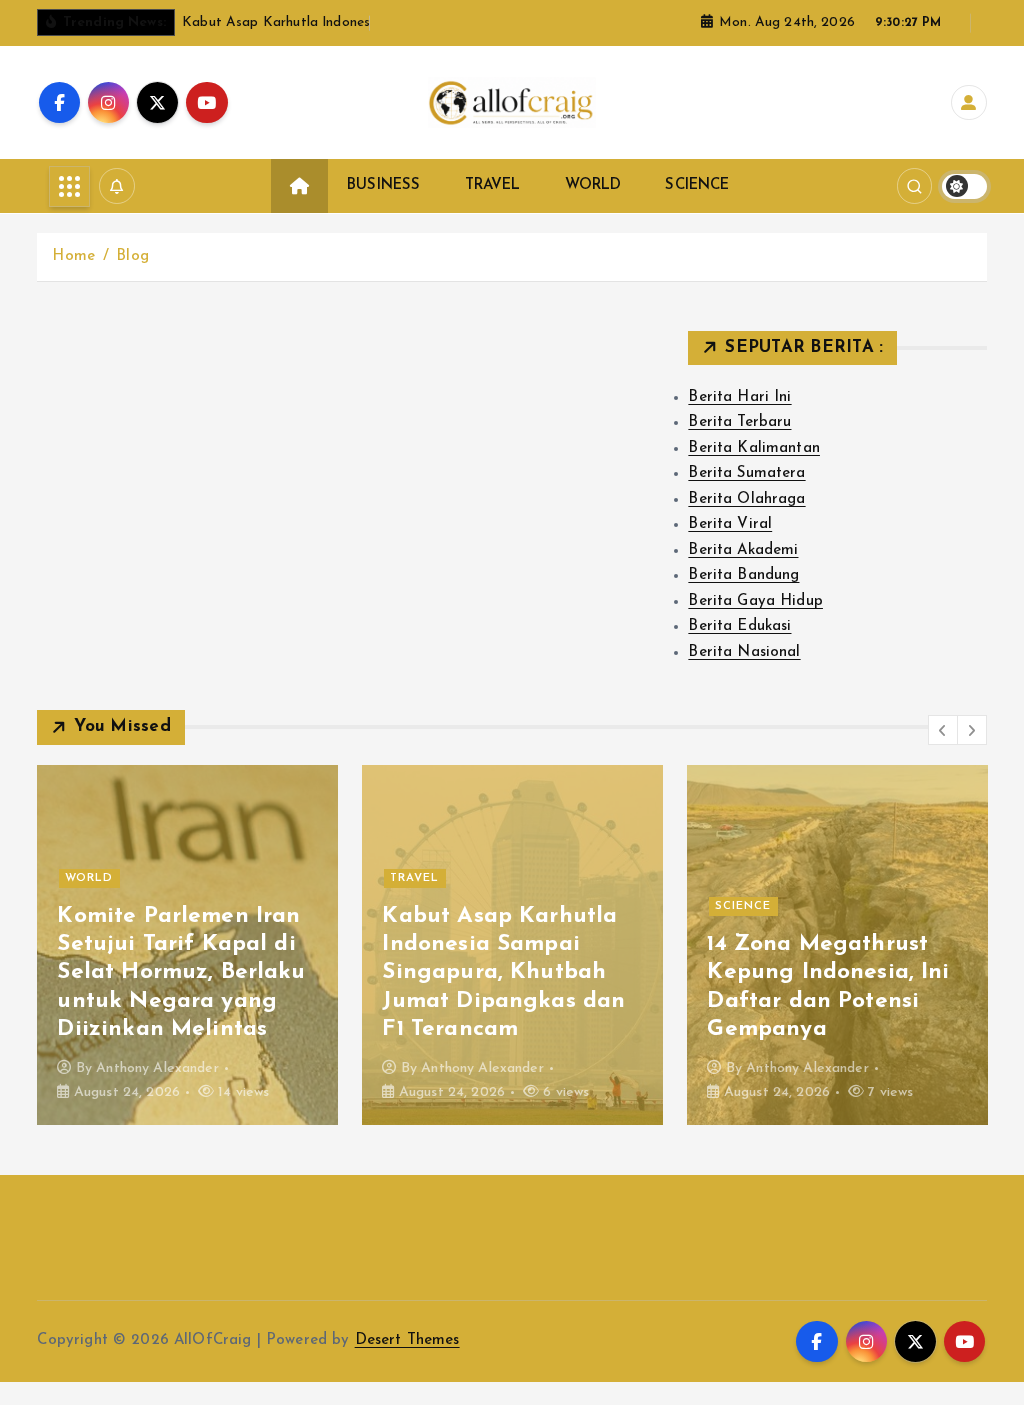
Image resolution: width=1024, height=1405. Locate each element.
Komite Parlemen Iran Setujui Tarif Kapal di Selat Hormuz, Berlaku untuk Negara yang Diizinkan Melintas (181, 973)
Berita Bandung (743, 575)
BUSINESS (383, 185)
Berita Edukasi (739, 626)
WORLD (593, 185)
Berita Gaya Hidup (755, 601)
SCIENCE (697, 185)
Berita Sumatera (746, 473)
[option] (187, 945)
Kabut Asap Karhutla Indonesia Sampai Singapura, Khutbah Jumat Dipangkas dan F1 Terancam (503, 973)
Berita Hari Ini (739, 397)
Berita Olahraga (746, 499)
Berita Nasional (744, 652)
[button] (943, 730)
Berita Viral (730, 524)
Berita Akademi (743, 550)
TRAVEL (493, 185)
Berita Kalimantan (754, 448)
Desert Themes (407, 1340)
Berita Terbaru (739, 422)
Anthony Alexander (157, 1068)
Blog (132, 256)
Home (73, 256)
